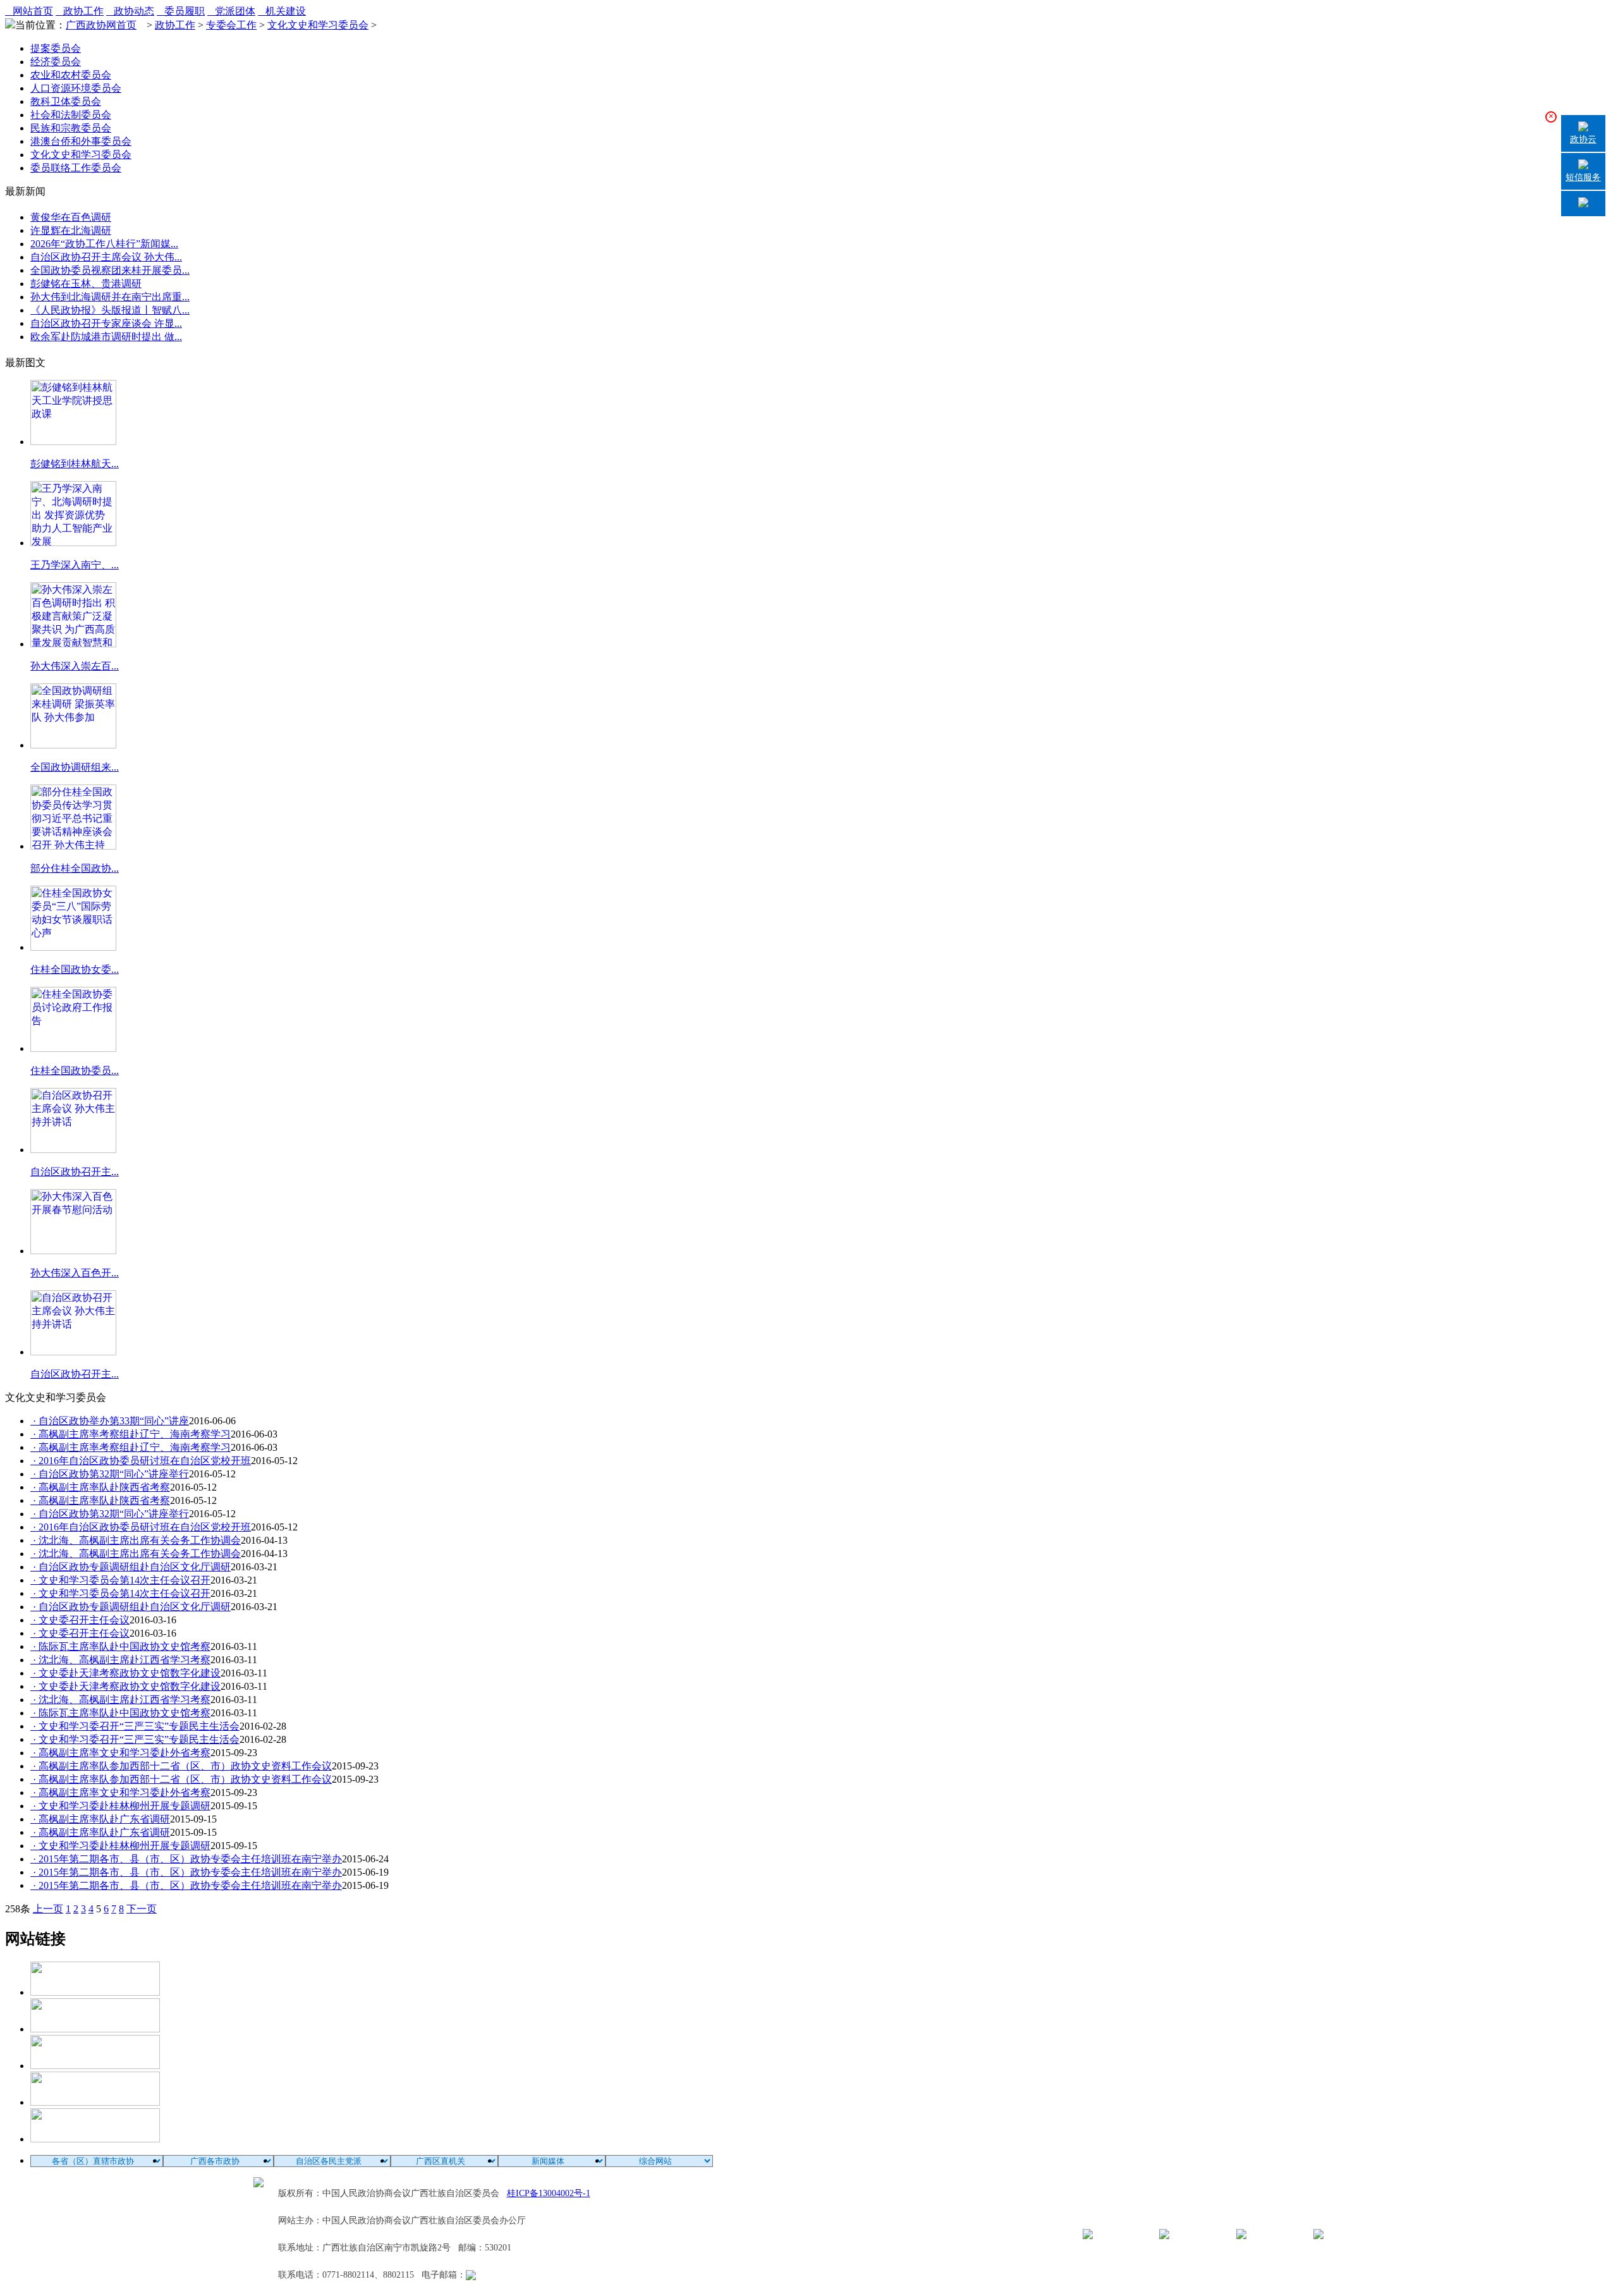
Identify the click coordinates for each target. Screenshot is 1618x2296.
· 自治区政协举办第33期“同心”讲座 (110, 1421)
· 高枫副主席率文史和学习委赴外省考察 (120, 1753)
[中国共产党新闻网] (95, 1992)
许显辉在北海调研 (71, 230)
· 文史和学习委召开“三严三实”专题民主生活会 (135, 1726)
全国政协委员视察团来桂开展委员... (110, 270)
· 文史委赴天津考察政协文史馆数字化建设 (125, 1673)
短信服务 (1583, 177)
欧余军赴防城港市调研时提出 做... (106, 337)
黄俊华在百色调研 (71, 217)
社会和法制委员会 (71, 115)
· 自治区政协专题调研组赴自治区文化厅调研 (131, 1567)
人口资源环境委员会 (76, 88)
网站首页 (29, 11)
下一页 (142, 1909)
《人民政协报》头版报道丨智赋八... (110, 310)
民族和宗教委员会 (71, 128)
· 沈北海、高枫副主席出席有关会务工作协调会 (136, 1540)
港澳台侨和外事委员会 (81, 141)
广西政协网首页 (101, 25)
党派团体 (231, 11)
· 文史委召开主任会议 (80, 1620)
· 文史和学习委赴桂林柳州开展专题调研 (120, 1806)
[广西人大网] (95, 2102)
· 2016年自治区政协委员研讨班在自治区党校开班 (141, 1461)
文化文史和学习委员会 (318, 25)
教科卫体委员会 (66, 101)
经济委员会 (56, 62)
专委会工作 (231, 25)
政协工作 (80, 11)
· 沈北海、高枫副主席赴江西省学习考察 (120, 1660)
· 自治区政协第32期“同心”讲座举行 (110, 1474)
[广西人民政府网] (95, 2139)
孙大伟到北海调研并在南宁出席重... (110, 297)
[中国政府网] (95, 2029)
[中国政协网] (95, 2066)
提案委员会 (56, 48)
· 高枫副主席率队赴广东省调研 (100, 1819)
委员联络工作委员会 (76, 168)
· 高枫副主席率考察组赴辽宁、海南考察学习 (131, 1434)
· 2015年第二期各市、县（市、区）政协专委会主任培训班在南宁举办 (186, 1859)
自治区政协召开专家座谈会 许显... (106, 323)
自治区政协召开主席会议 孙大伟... (106, 257)
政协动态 (130, 11)
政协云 (1583, 139)
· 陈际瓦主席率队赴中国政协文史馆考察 (120, 1646)
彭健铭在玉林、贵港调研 (86, 284)
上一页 (48, 1909)
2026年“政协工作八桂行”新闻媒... (104, 244)
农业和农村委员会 (71, 75)
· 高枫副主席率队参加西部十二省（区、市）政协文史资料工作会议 (181, 1766)
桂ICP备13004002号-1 (549, 2193)
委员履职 (181, 11)
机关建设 (282, 11)
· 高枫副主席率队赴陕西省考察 (100, 1487)
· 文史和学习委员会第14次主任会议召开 (120, 1580)
